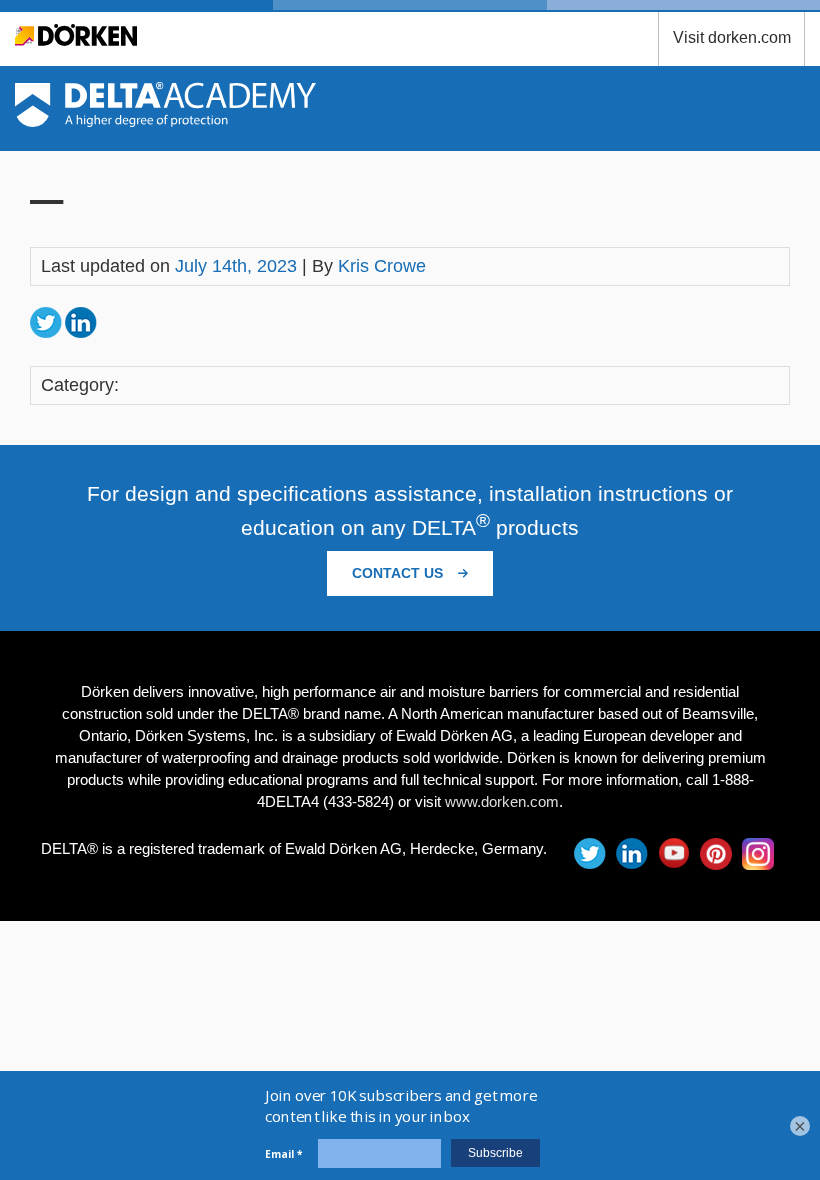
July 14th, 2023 (236, 266)
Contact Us (399, 573)
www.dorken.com (502, 801)
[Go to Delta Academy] (165, 121)
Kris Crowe (382, 266)
